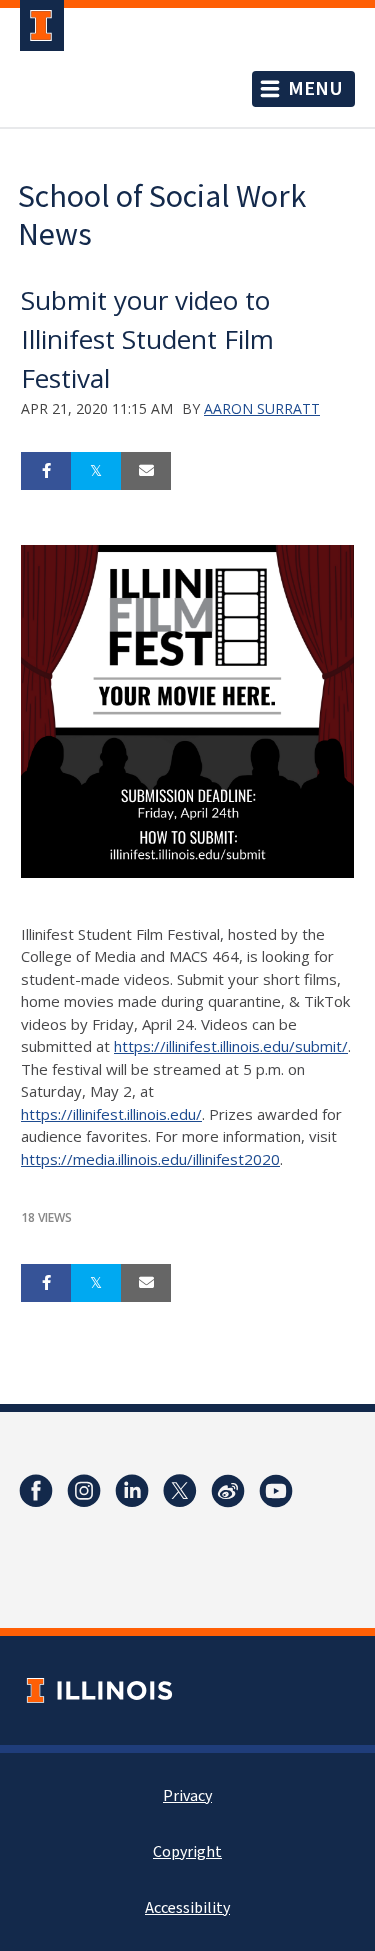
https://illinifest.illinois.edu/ (111, 1114)
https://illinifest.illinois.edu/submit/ (231, 1046)
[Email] (146, 471)
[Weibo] (228, 1491)
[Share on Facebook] (46, 471)
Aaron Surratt (262, 408)
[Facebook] (36, 1491)
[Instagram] (84, 1491)
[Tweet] (96, 471)
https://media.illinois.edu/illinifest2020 (150, 1159)
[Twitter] (180, 1491)
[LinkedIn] (132, 1491)
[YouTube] (276, 1491)
